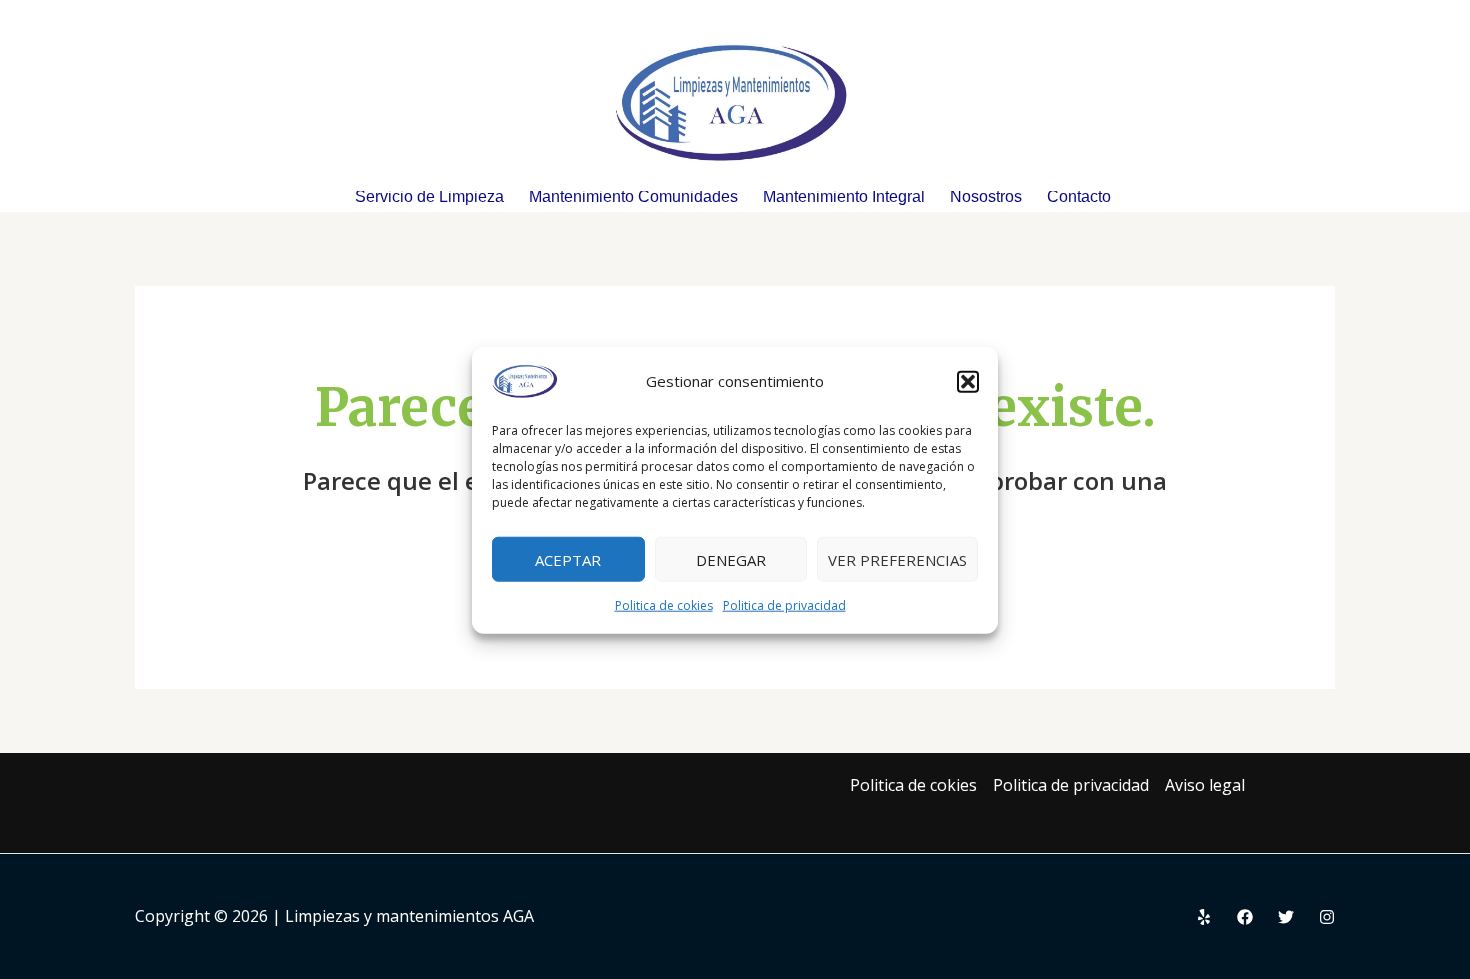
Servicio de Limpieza (429, 197)
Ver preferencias (897, 559)
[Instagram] (1327, 917)
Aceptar (568, 559)
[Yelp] (1204, 917)
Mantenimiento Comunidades (633, 197)
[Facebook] (1245, 917)
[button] (968, 381)
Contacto (1079, 197)
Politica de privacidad (784, 604)
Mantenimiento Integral (844, 197)
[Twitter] (1286, 917)
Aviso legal (1205, 785)
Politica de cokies (664, 604)
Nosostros (986, 197)
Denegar (731, 559)
